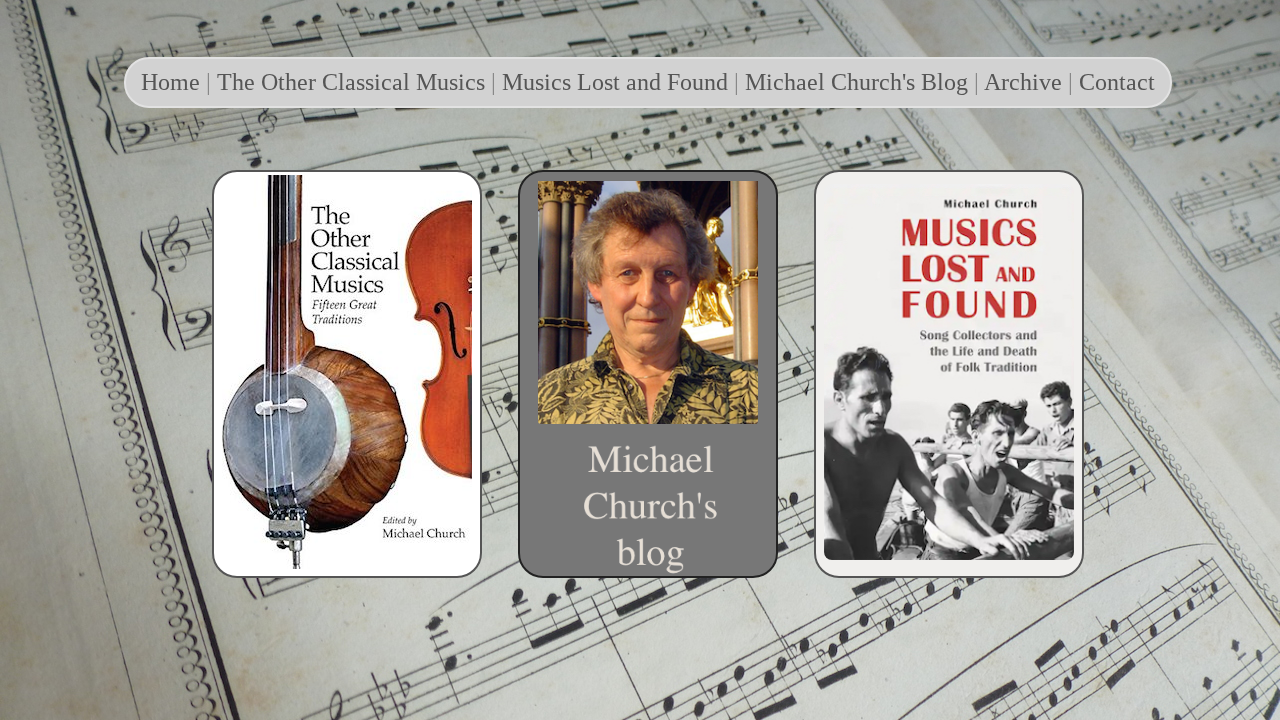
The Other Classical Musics (351, 82)
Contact (1117, 82)
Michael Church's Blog (856, 82)
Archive (1023, 82)
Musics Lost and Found (615, 82)
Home (170, 82)
